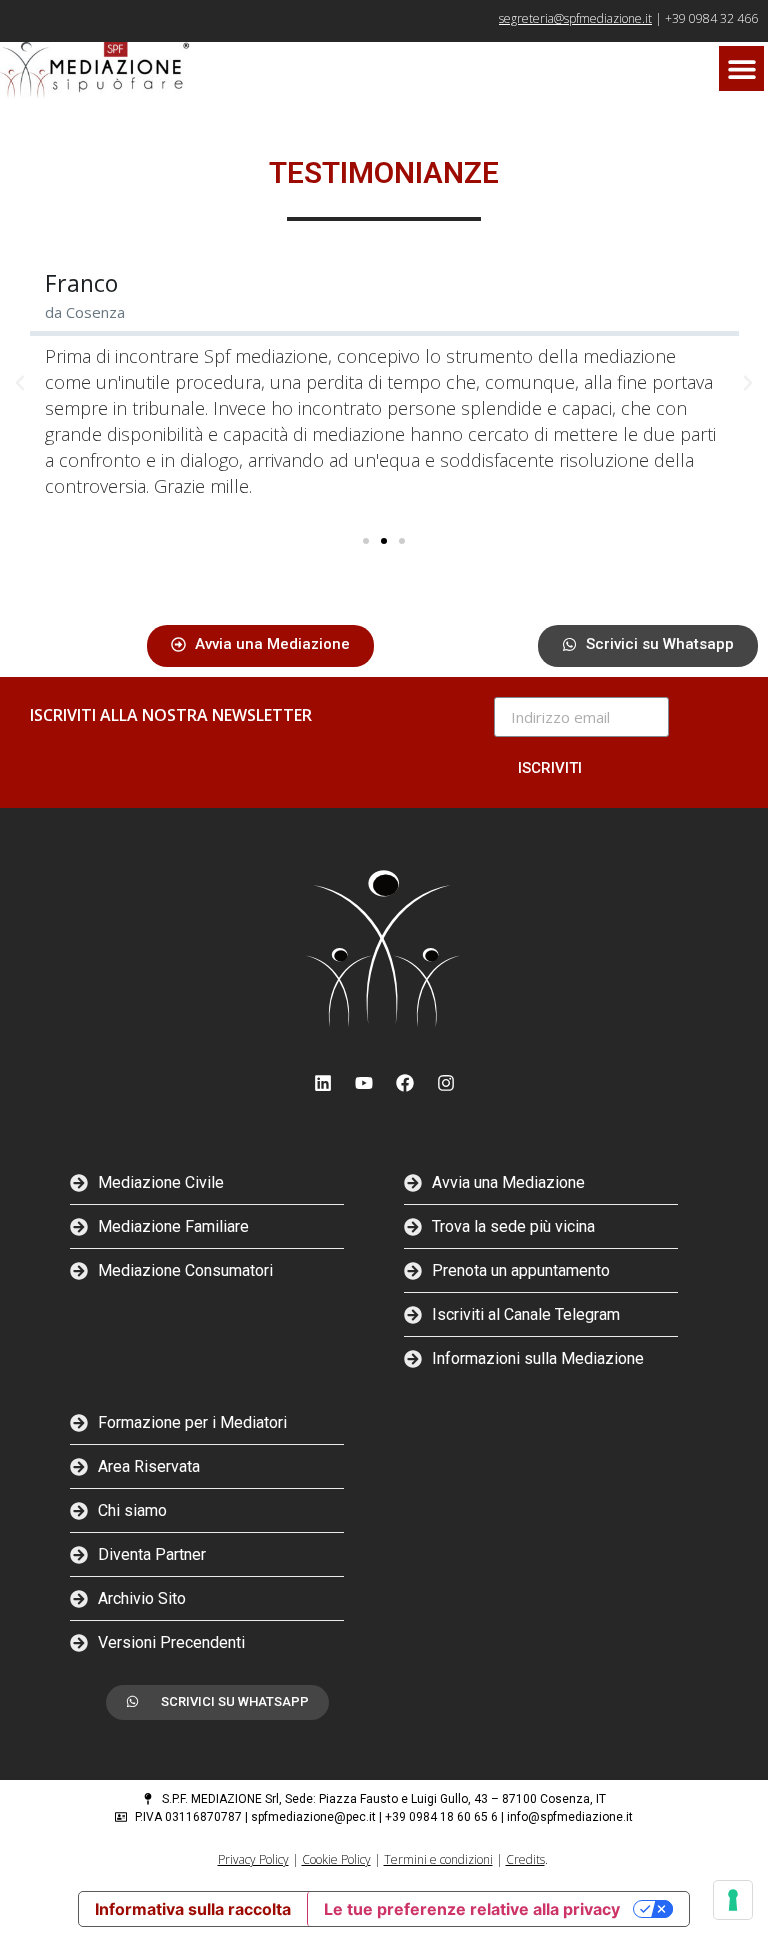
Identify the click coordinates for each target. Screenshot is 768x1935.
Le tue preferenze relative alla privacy (472, 1909)
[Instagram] (446, 1083)
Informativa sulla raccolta (193, 1909)
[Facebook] (405, 1083)
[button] (741, 68)
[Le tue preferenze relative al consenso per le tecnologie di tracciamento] (733, 1900)
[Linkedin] (323, 1083)
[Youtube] (364, 1083)
